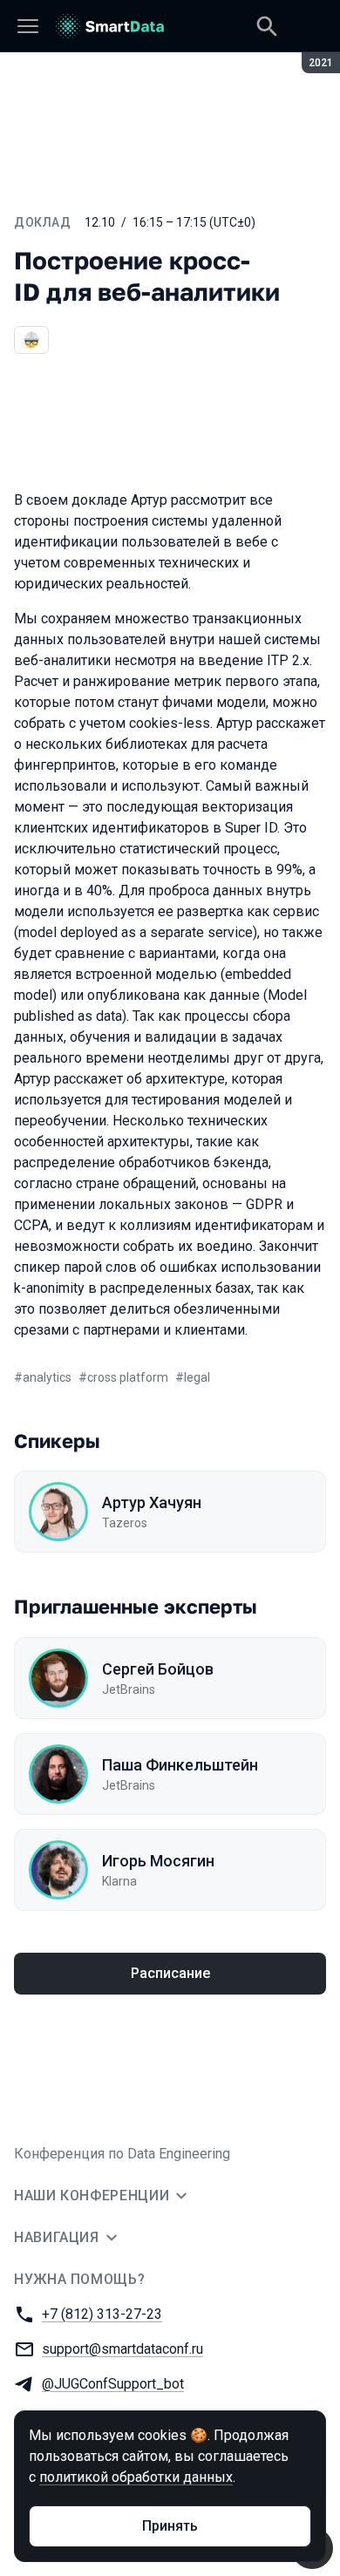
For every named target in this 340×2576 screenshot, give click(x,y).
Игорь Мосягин (158, 1861)
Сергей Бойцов (158, 1669)
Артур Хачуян (152, 1502)
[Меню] (28, 26)
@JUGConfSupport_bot (113, 2384)
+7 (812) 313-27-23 (102, 2314)
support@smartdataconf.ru (122, 2349)
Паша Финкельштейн (180, 1765)
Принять (170, 2526)
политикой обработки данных (136, 2477)
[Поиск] (267, 26)
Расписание (170, 1973)
